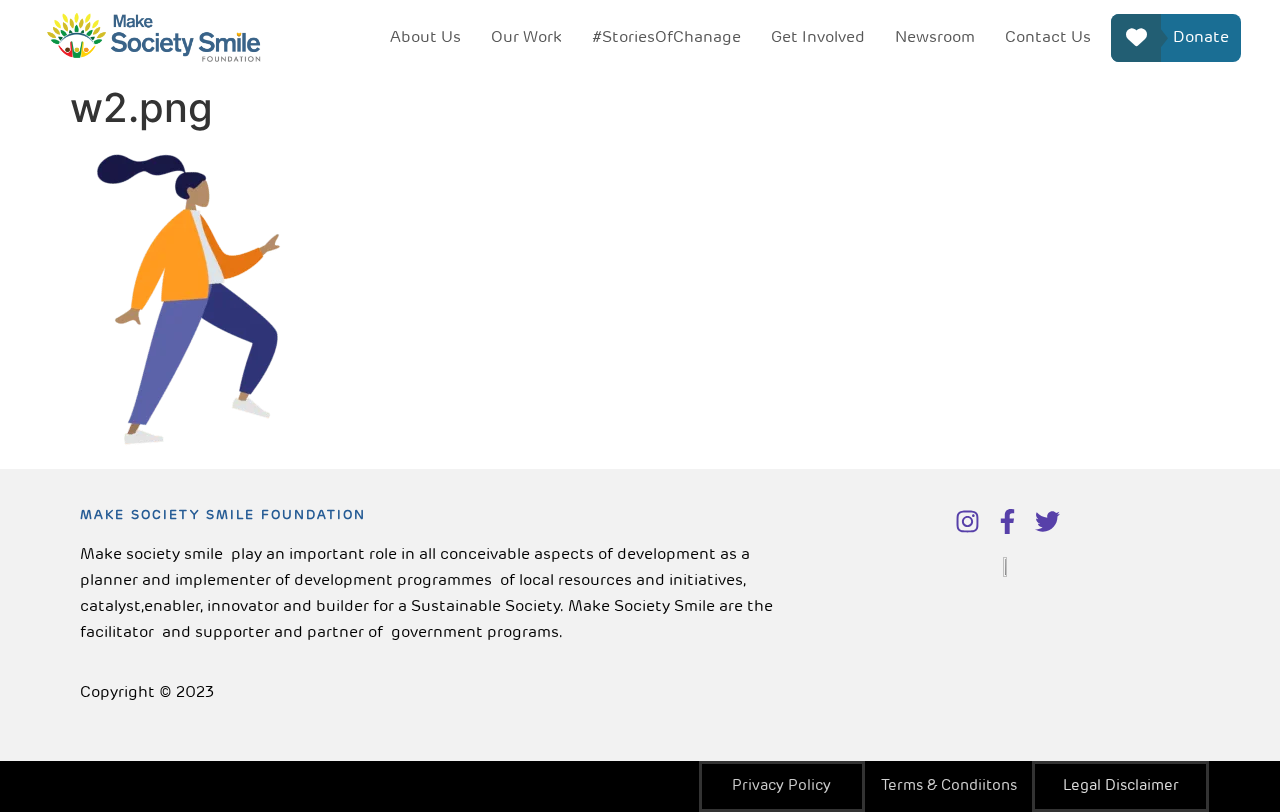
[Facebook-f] (1007, 521)
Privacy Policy (781, 786)
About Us (425, 38)
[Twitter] (1047, 521)
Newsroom (935, 38)
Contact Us (1048, 38)
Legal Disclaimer (1121, 786)
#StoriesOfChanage (666, 38)
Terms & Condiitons (949, 786)
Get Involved (818, 38)
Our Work (526, 38)
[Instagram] (967, 521)
